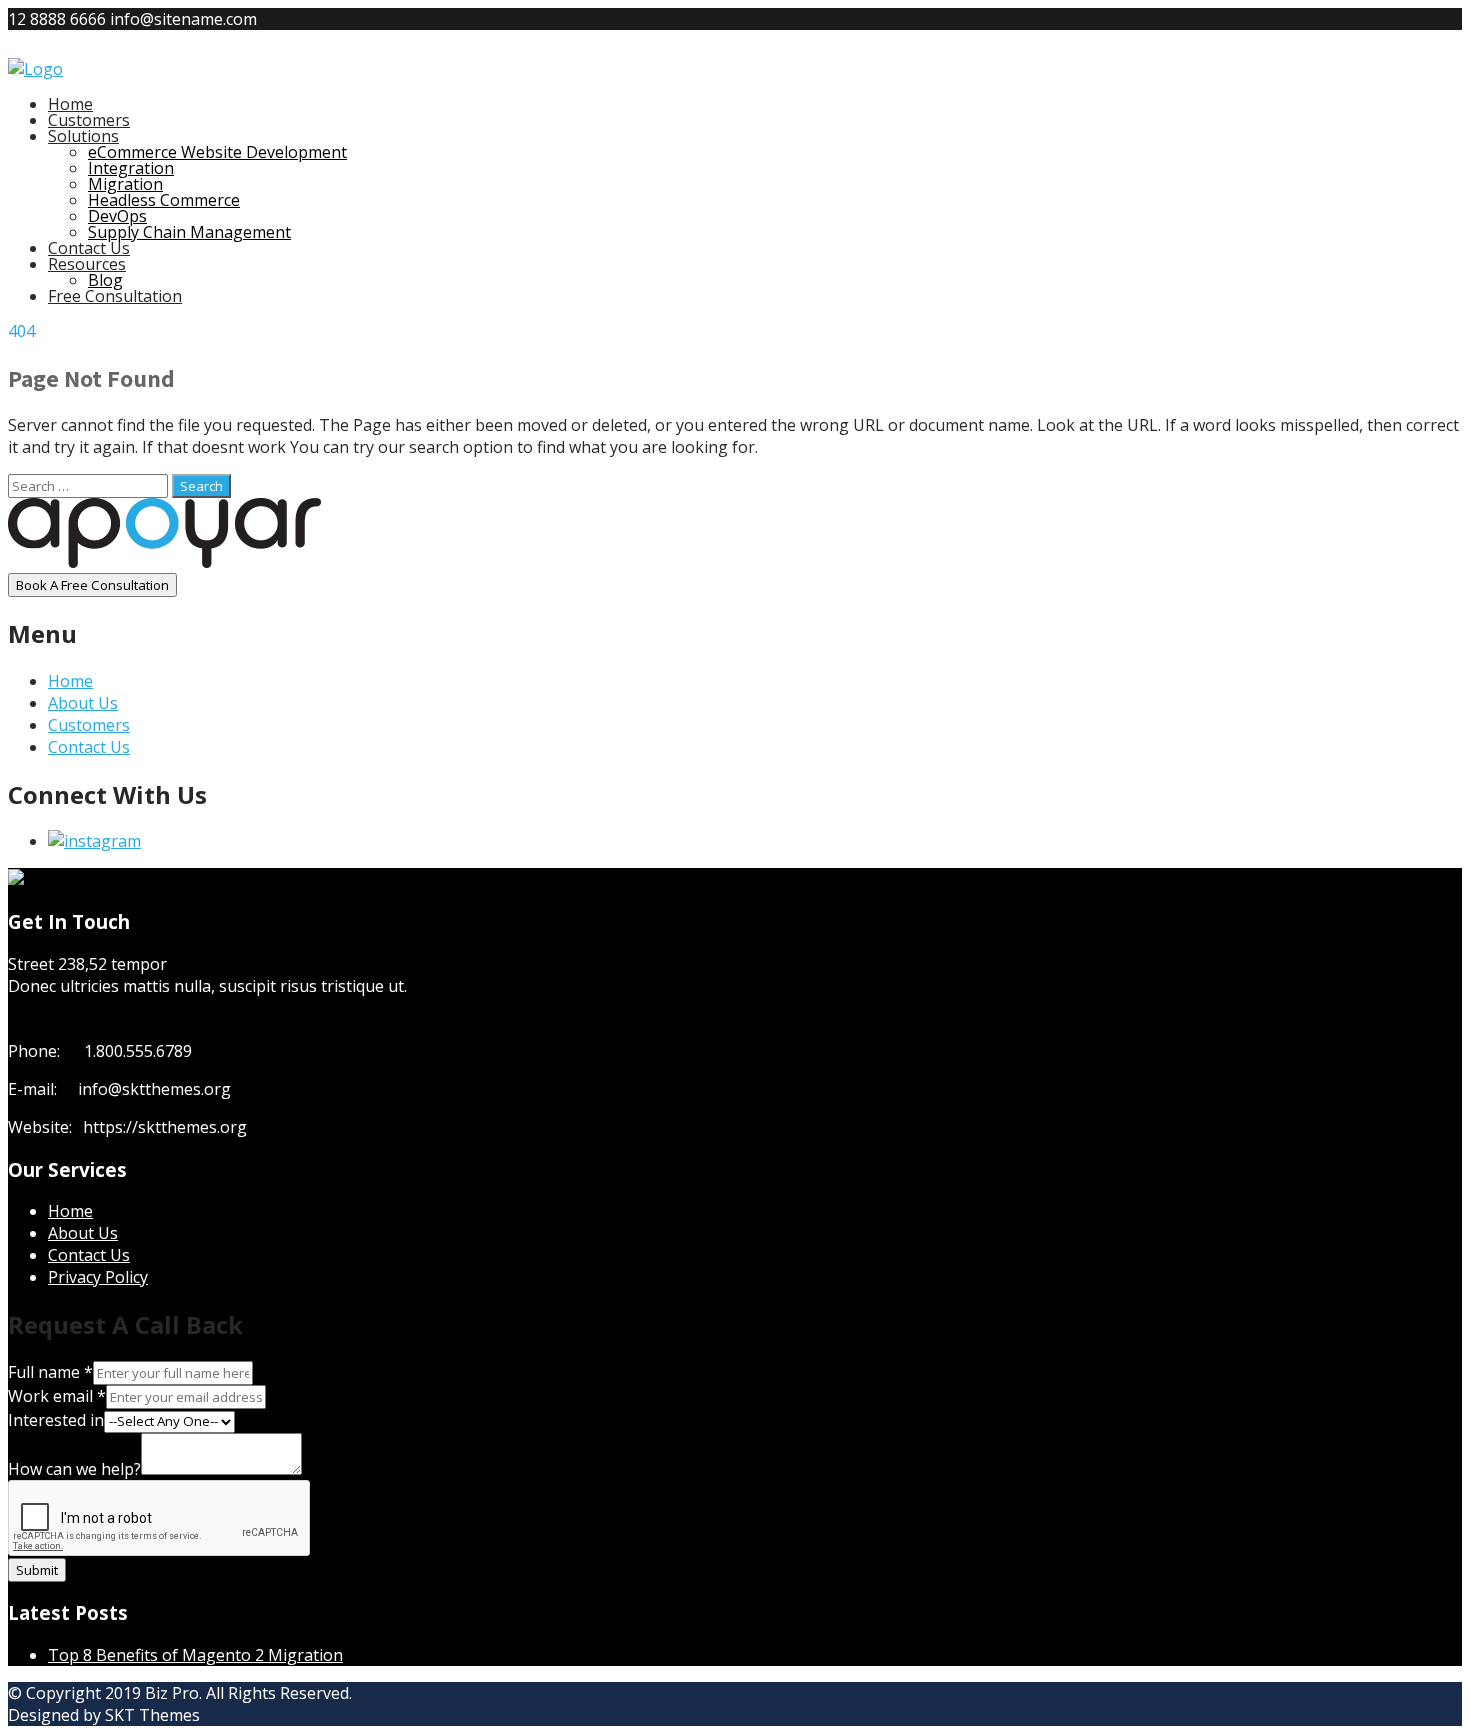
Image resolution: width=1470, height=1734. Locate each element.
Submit (37, 1570)
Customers (89, 120)
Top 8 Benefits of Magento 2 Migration (195, 1655)
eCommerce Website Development (217, 152)
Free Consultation (115, 296)
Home (70, 104)
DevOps (117, 216)
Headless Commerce (164, 200)
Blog (105, 280)
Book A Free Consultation (92, 585)
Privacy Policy (98, 1277)
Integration (131, 168)
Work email (57, 1396)
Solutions (83, 136)
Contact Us (89, 248)
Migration (125, 184)
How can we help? (74, 1469)
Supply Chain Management (189, 232)
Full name (50, 1372)
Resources (87, 264)
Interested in (56, 1420)
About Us (83, 703)
